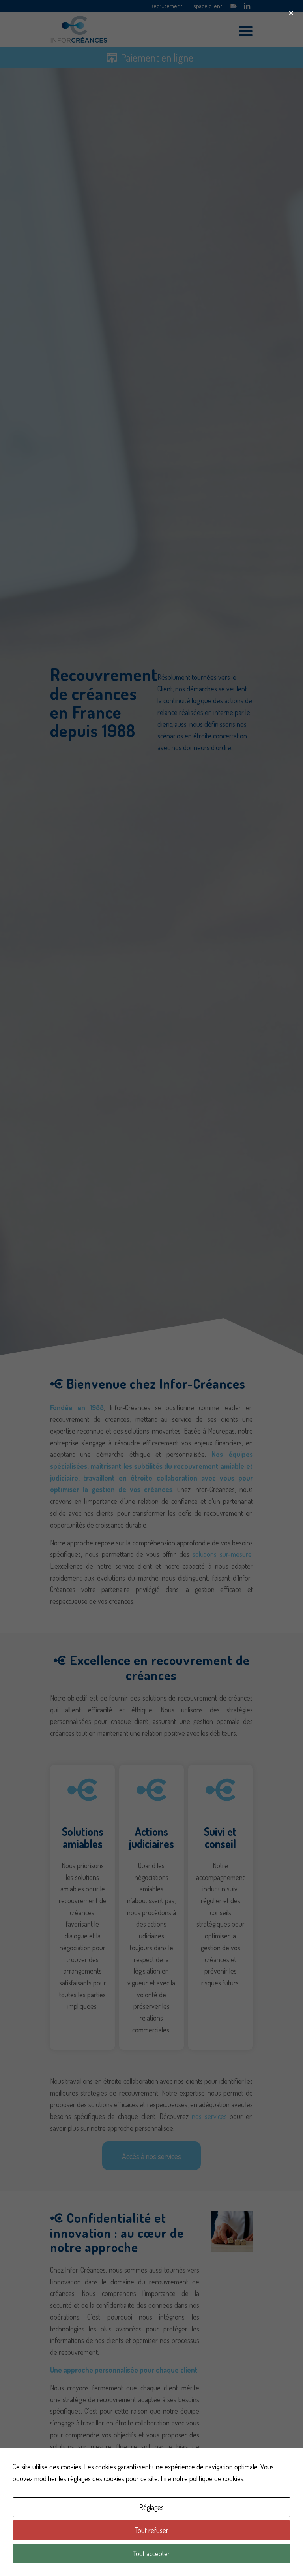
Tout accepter (151, 2553)
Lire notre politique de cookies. (203, 2478)
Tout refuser (152, 2530)
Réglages (151, 2507)
